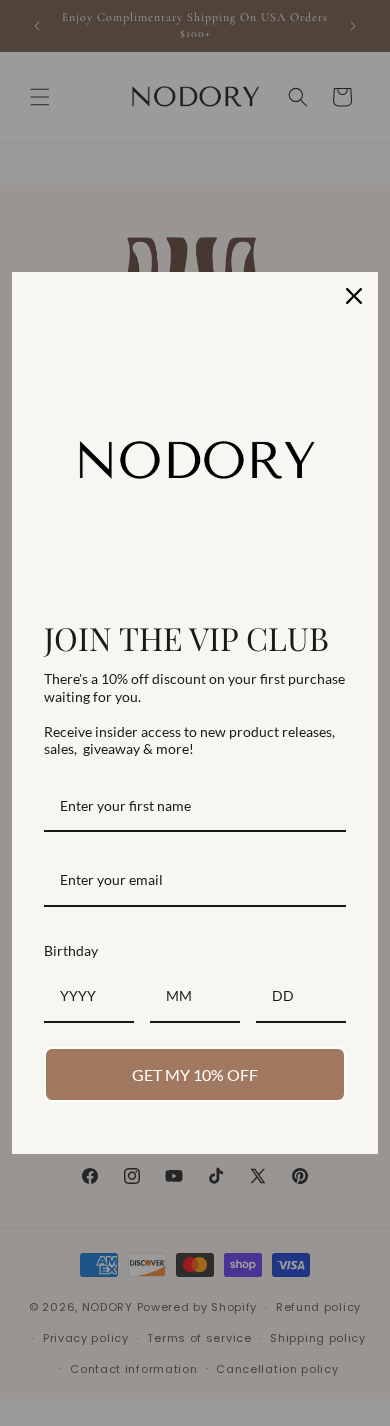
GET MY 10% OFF (195, 1074)
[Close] (354, 296)
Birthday (71, 950)
